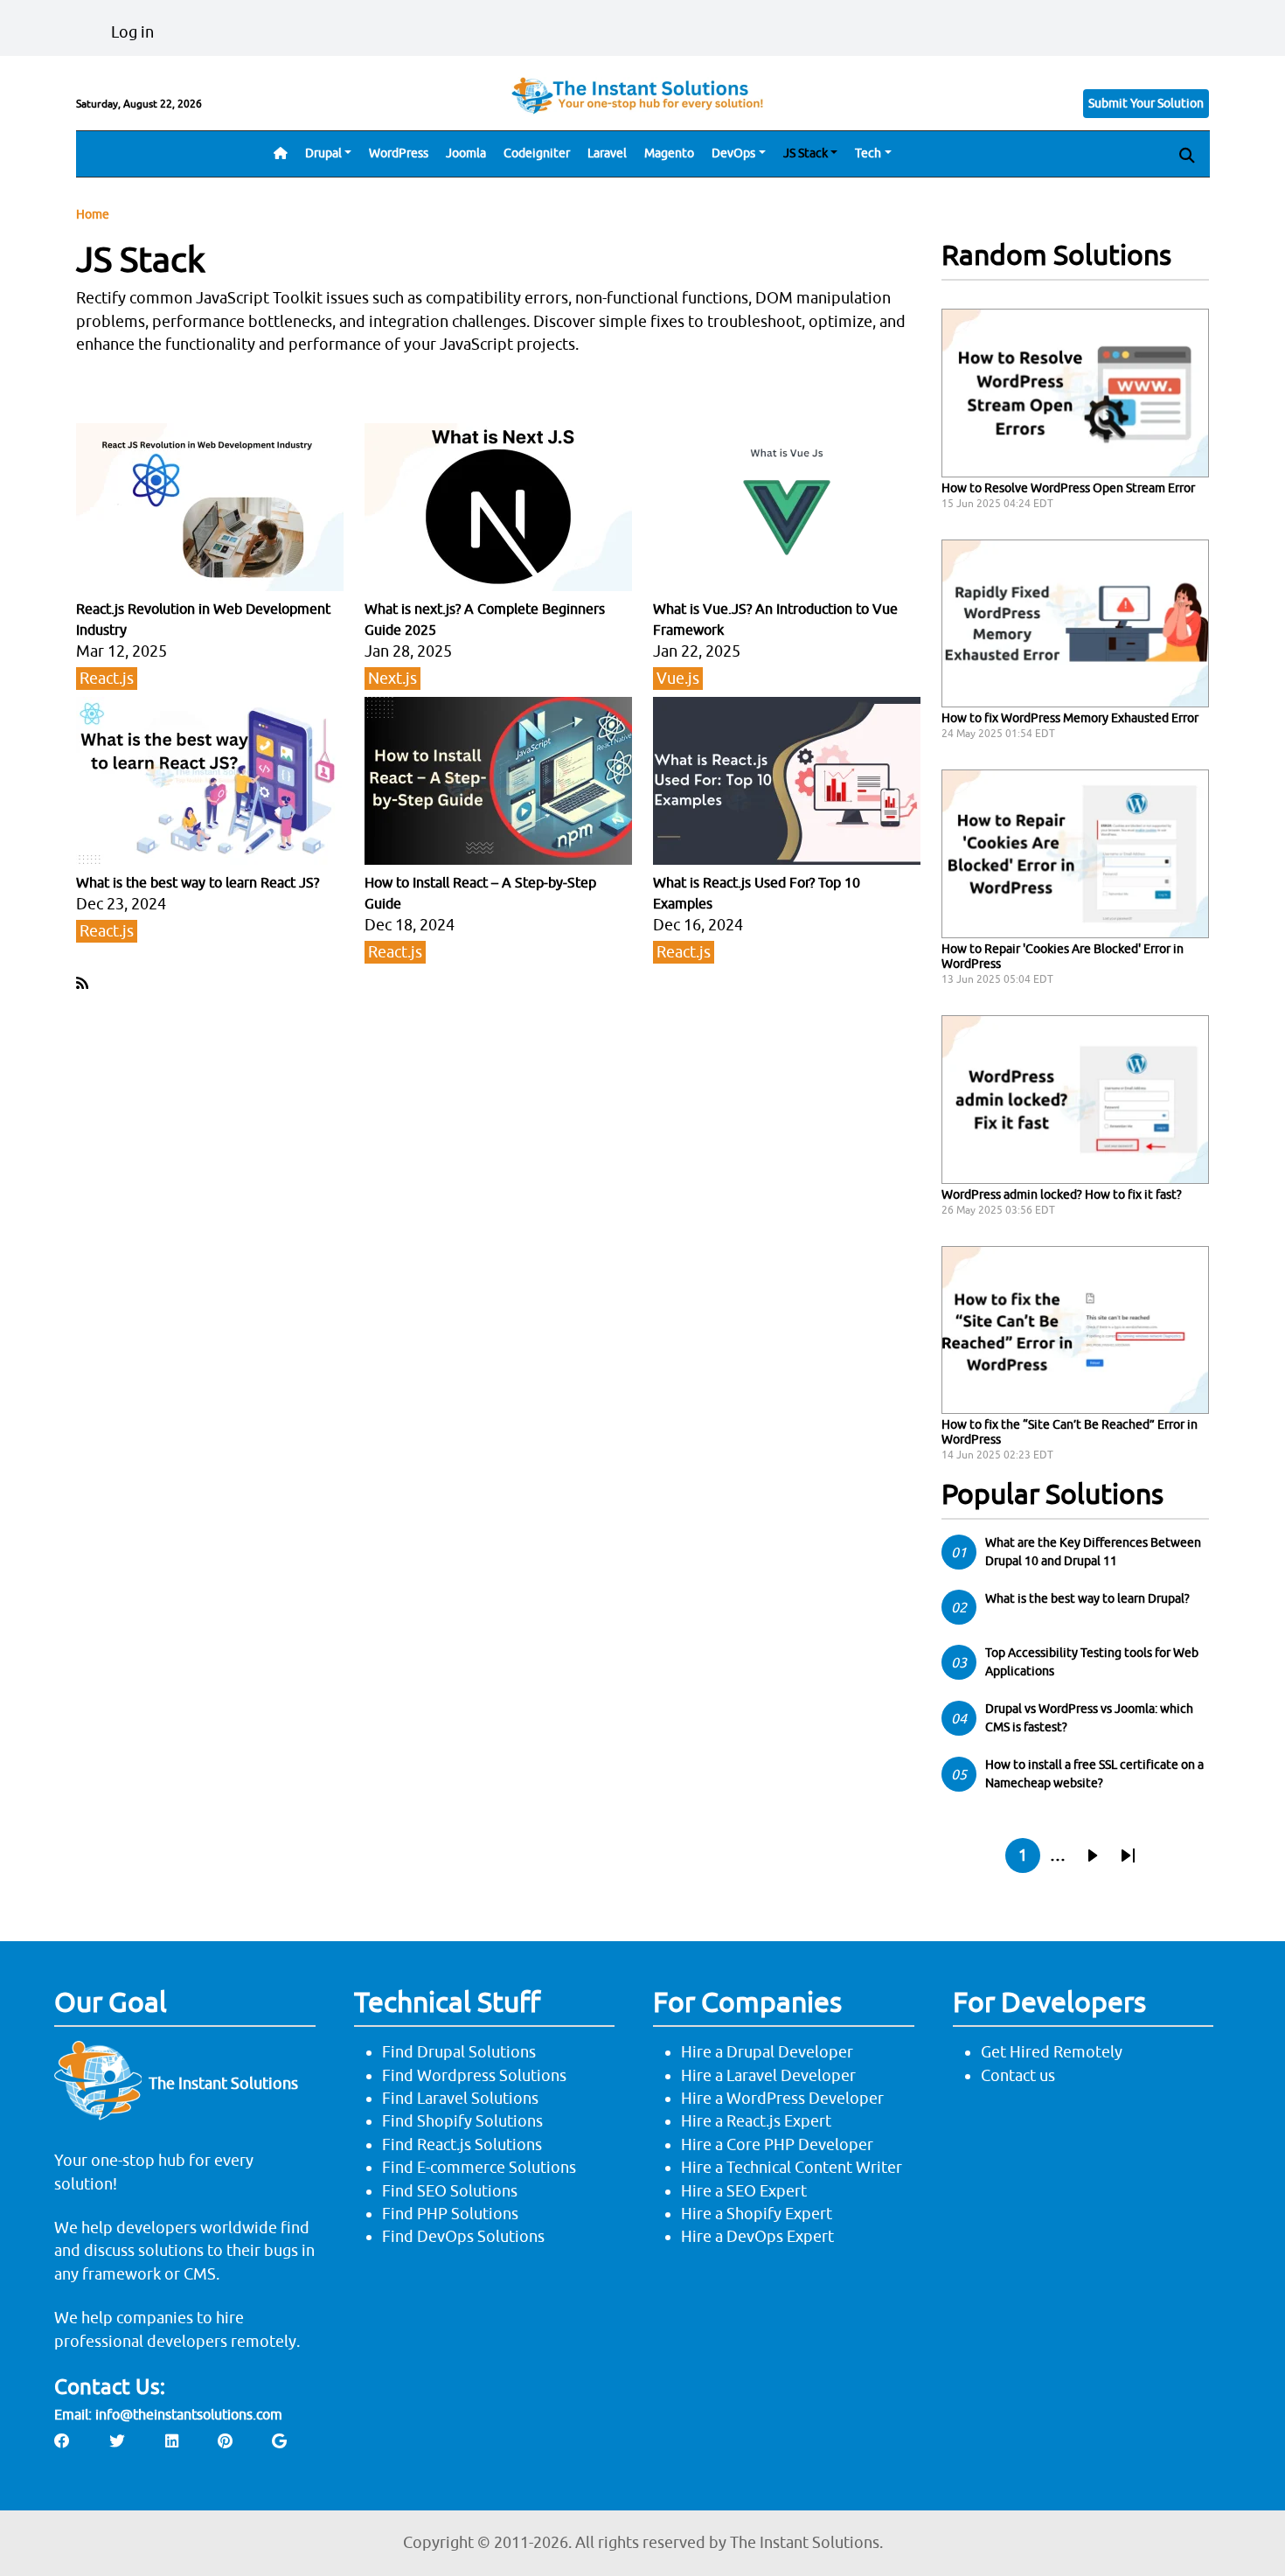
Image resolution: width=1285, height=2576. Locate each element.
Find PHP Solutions (450, 2214)
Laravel (607, 153)
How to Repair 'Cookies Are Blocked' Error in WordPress (1063, 956)
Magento (669, 153)
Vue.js (678, 678)
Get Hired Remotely (1052, 2052)
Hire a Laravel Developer (768, 2075)
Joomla (466, 153)
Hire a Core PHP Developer (777, 2144)
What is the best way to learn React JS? (198, 882)
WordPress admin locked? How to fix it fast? (1062, 1194)
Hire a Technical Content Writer (792, 2167)
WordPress (399, 153)
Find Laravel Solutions (460, 2098)
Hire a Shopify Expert (757, 2214)
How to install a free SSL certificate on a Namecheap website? (1094, 1774)
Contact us (1018, 2075)
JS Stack (806, 153)
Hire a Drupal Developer (767, 2052)
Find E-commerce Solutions (479, 2167)
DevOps (733, 153)
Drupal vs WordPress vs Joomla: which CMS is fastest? (1089, 1718)
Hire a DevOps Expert (757, 2236)
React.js (107, 678)
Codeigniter (537, 153)
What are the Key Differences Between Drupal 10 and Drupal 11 (1093, 1552)
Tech (868, 153)
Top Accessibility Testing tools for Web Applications (1092, 1662)
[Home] (642, 95)
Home (93, 214)
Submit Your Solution (1146, 103)
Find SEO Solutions (450, 2191)
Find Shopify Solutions (462, 2121)
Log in (132, 32)
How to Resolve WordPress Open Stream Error (1068, 488)
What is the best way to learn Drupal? (1087, 1598)
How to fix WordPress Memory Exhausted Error (1070, 718)
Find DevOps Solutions (463, 2236)
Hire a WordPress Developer (782, 2098)
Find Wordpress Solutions (474, 2075)
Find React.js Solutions (462, 2144)
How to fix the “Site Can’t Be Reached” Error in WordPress (1070, 1432)
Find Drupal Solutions (459, 2052)
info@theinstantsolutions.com (189, 2414)
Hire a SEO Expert (744, 2191)
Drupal (323, 153)
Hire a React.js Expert (756, 2121)
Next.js (392, 678)
